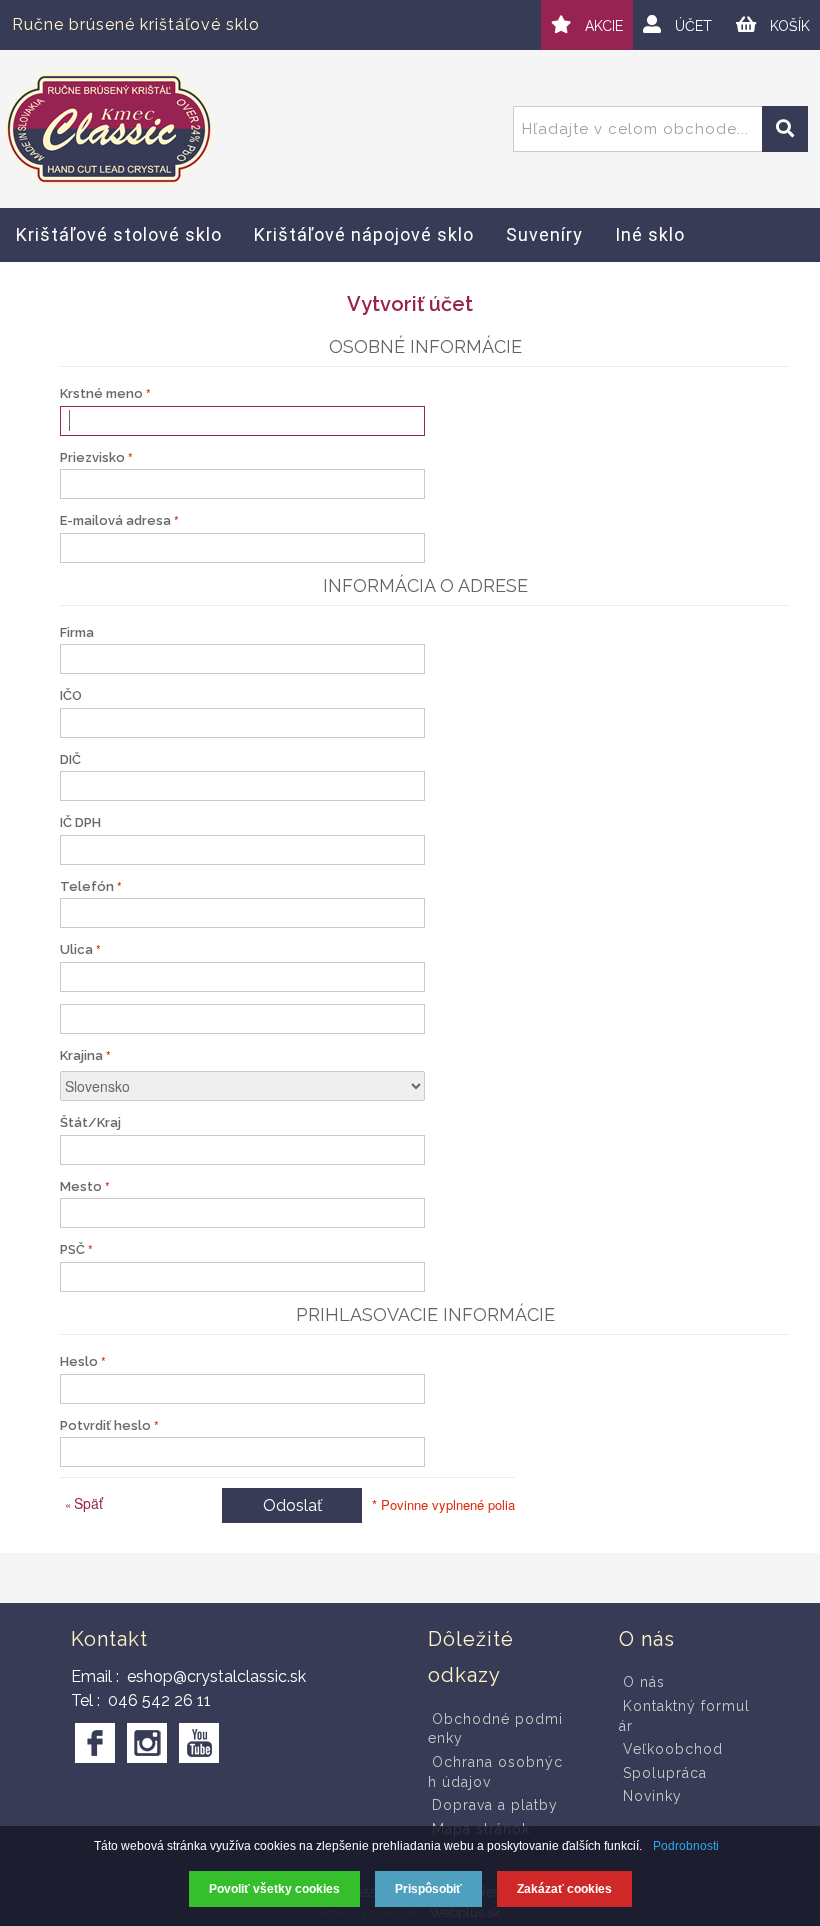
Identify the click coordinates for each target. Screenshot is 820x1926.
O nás (644, 1682)
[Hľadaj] (785, 129)
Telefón (87, 886)
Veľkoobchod (673, 1749)
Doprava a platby (495, 1805)
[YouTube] (199, 1743)
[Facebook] (95, 1743)
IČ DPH (80, 822)
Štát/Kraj (90, 1122)
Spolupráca (665, 1773)
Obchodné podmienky (495, 1729)
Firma (77, 632)
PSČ (72, 1249)
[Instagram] (147, 1743)
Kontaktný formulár (684, 1716)
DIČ (70, 759)
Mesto (81, 1186)
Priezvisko (92, 457)
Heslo (79, 1361)
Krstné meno (101, 393)
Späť (84, 1503)
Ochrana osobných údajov (495, 1772)
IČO (71, 695)
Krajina (81, 1055)
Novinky (652, 1796)
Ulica (76, 949)
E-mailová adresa (115, 520)
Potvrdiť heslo (105, 1425)
